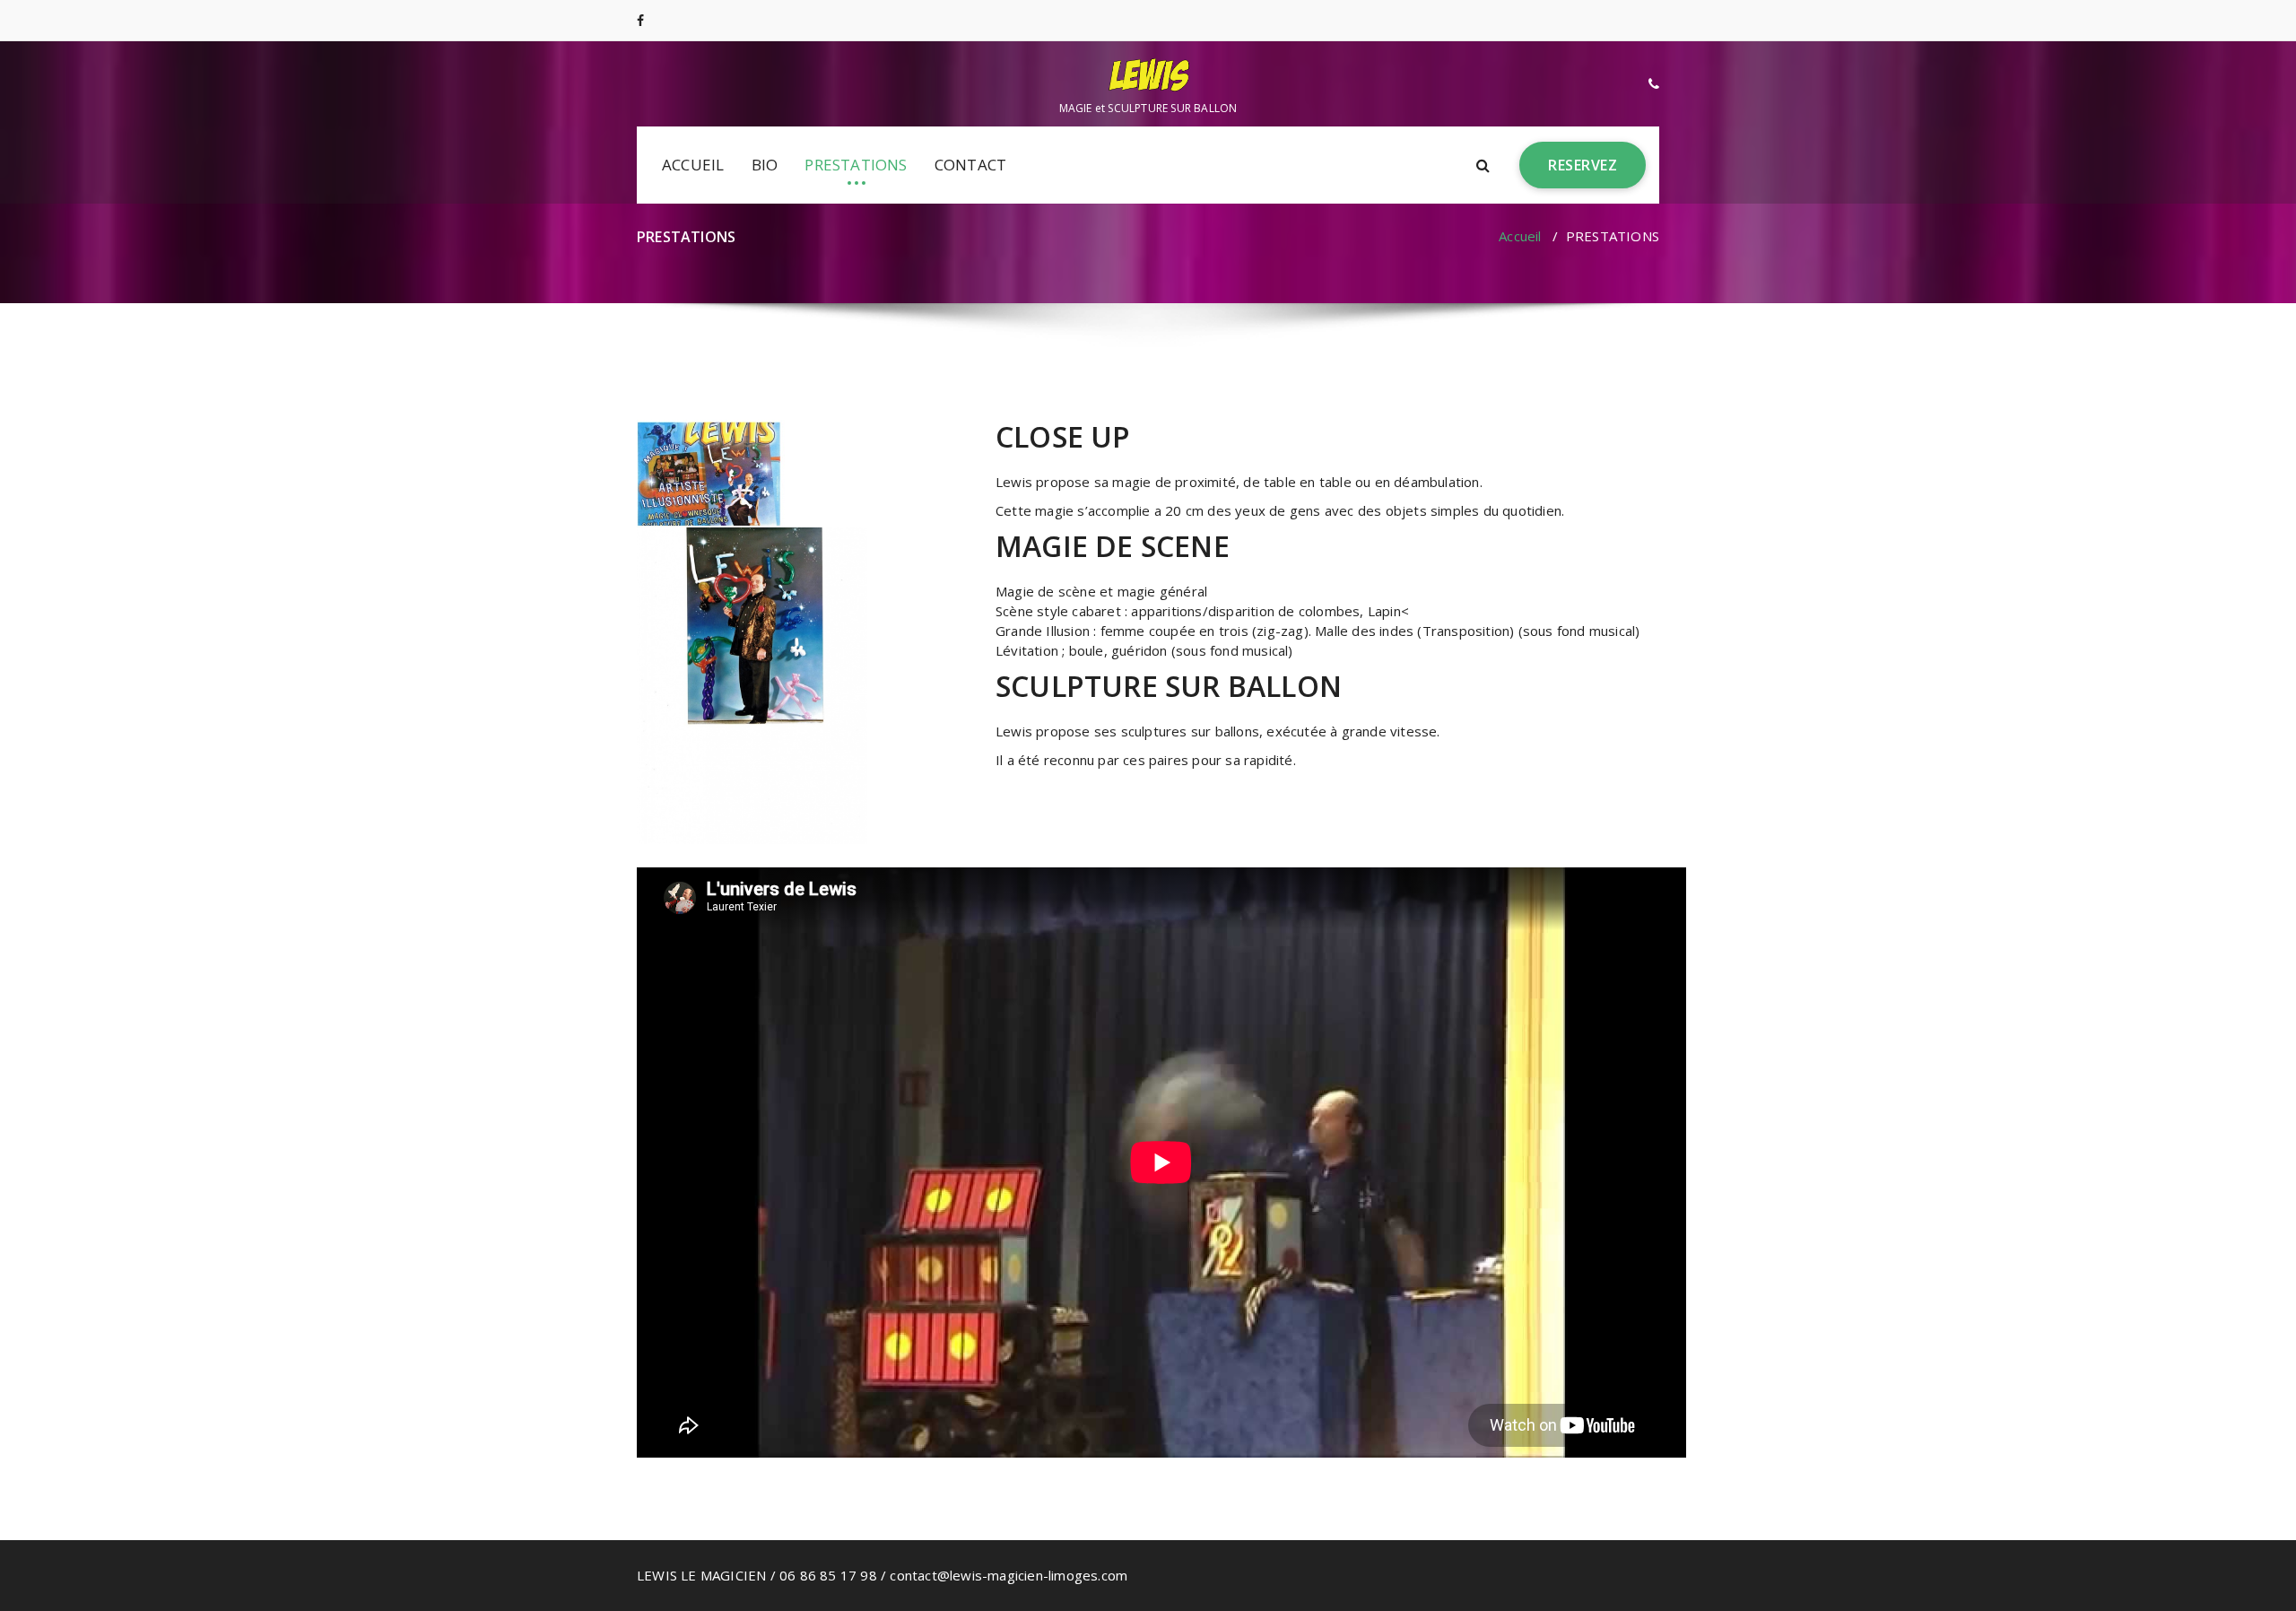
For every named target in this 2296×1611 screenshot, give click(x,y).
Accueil (1520, 236)
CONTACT (970, 165)
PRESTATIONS (856, 165)
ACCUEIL (693, 165)
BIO (765, 165)
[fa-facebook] (640, 20)
